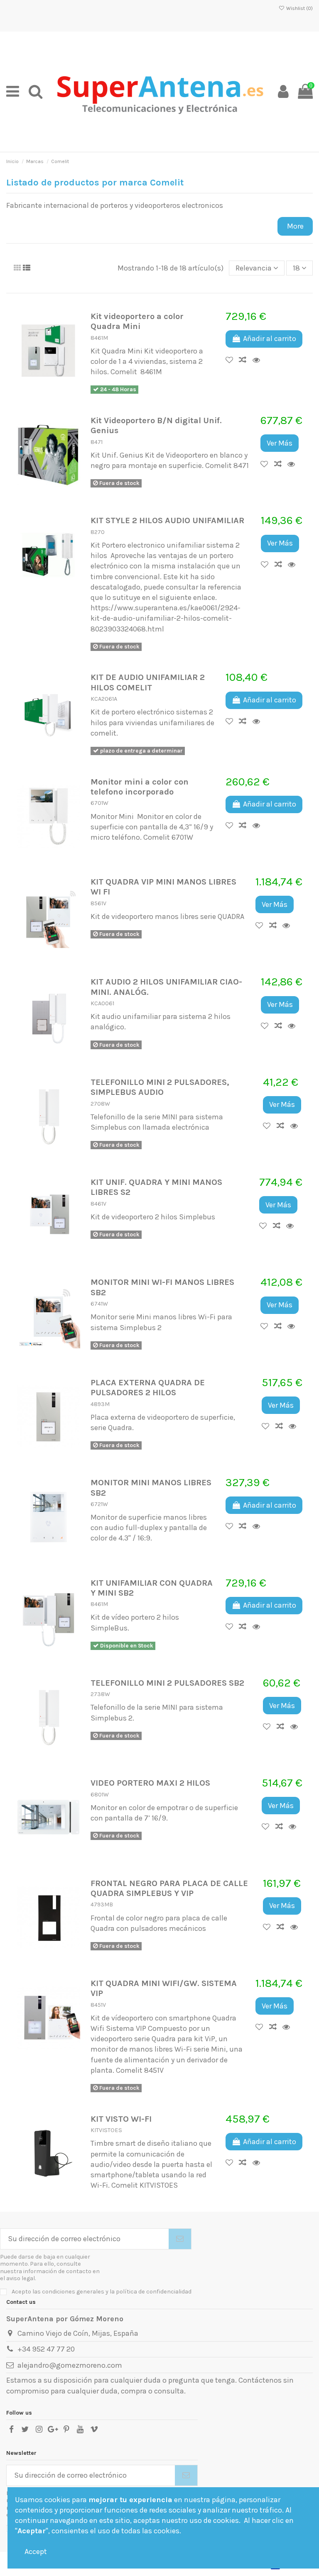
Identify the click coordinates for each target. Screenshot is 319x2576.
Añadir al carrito (270, 339)
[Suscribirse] (180, 2239)
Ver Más (280, 443)
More (295, 226)
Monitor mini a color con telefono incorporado (140, 787)
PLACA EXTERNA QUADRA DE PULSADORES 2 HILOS (148, 1387)
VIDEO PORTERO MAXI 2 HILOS (150, 1783)
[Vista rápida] (259, 360)
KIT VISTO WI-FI (121, 2119)
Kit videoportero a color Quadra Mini (137, 321)
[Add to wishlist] (232, 360)
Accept (36, 2552)
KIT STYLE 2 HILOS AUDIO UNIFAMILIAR (167, 520)
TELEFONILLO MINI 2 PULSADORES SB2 (167, 1683)
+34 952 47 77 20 (46, 2349)
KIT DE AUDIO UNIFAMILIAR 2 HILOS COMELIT (148, 682)
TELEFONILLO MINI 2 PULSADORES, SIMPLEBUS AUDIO (160, 1087)
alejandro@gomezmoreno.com (70, 2365)
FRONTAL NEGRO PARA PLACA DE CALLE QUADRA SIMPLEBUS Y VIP (169, 1888)
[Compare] (246, 360)
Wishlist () (299, 8)
